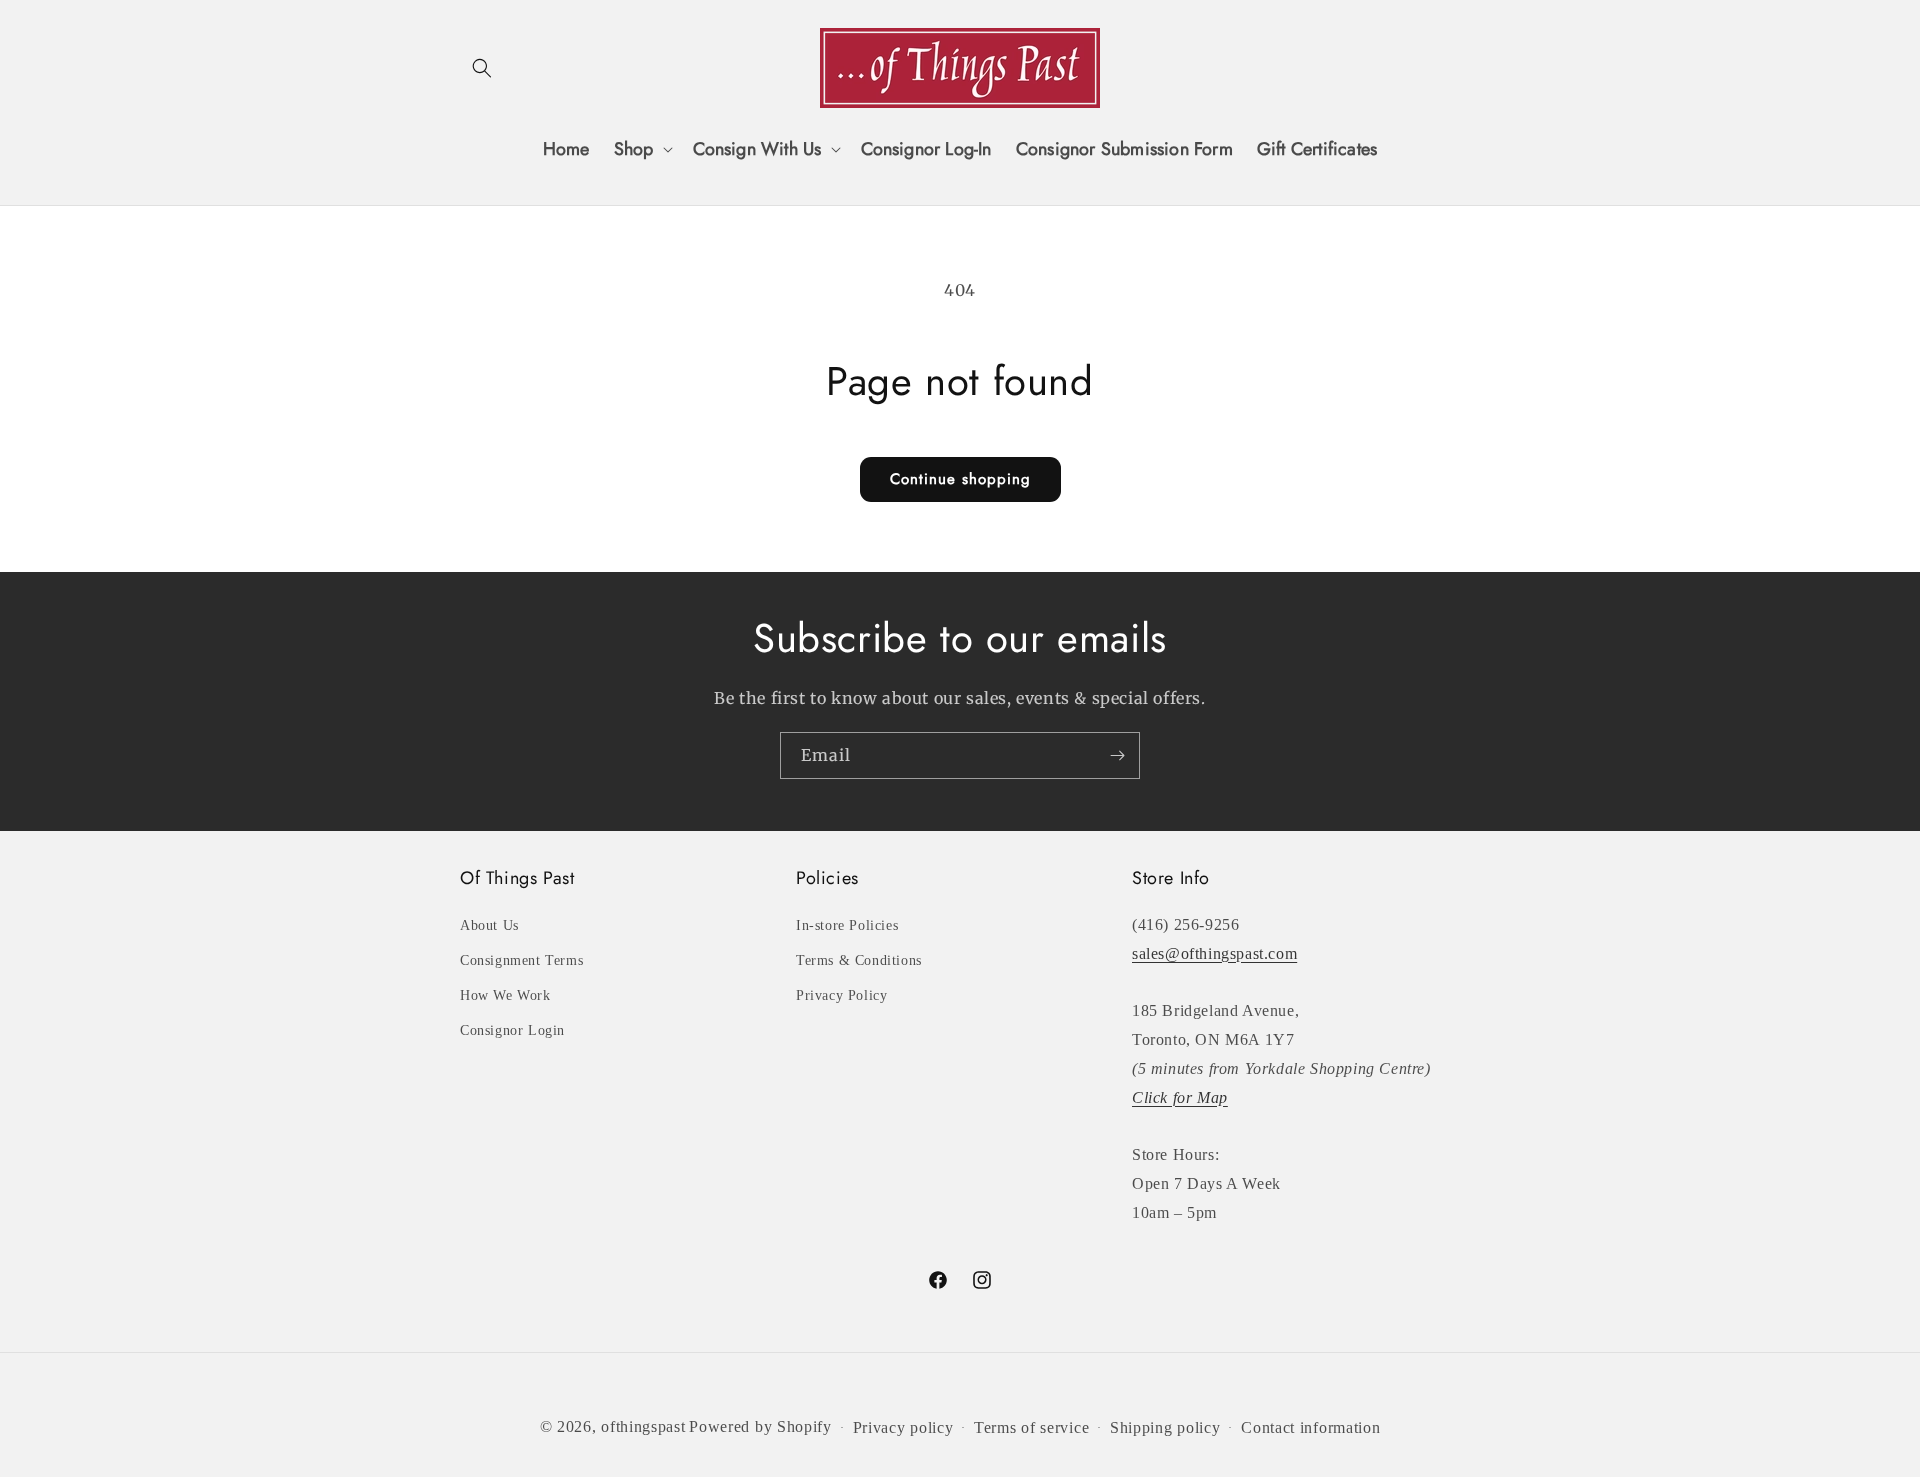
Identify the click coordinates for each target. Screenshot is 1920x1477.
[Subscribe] (1117, 755)
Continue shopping (960, 479)
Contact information (1310, 1427)
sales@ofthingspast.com (1214, 953)
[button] (482, 68)
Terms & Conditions (859, 960)
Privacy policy (903, 1427)
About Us (489, 925)
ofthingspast (643, 1426)
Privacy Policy (841, 995)
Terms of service (1031, 1427)
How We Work (505, 995)
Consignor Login (512, 1030)
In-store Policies (847, 925)
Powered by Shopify (760, 1426)
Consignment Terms (521, 960)
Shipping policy (1165, 1427)
